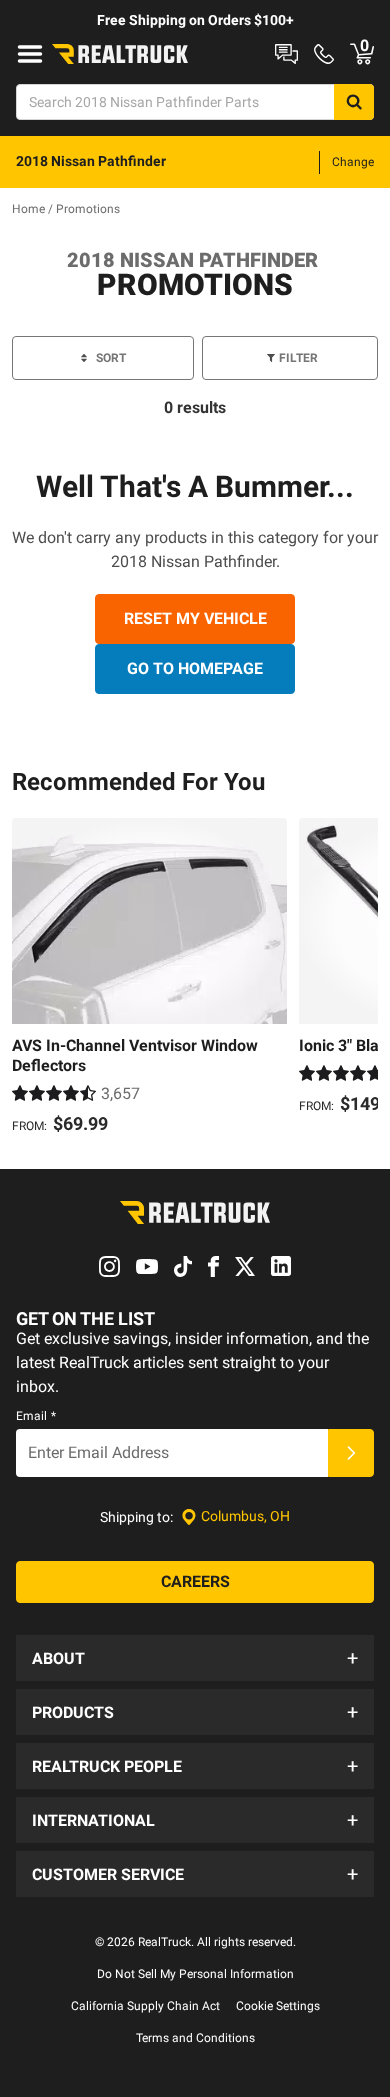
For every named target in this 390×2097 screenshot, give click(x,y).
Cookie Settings (278, 2006)
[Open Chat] (286, 54)
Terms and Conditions (195, 2038)
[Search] (354, 102)
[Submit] (351, 1453)
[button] (195, 1658)
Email (36, 1416)
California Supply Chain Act (145, 2006)
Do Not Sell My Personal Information (195, 1974)
